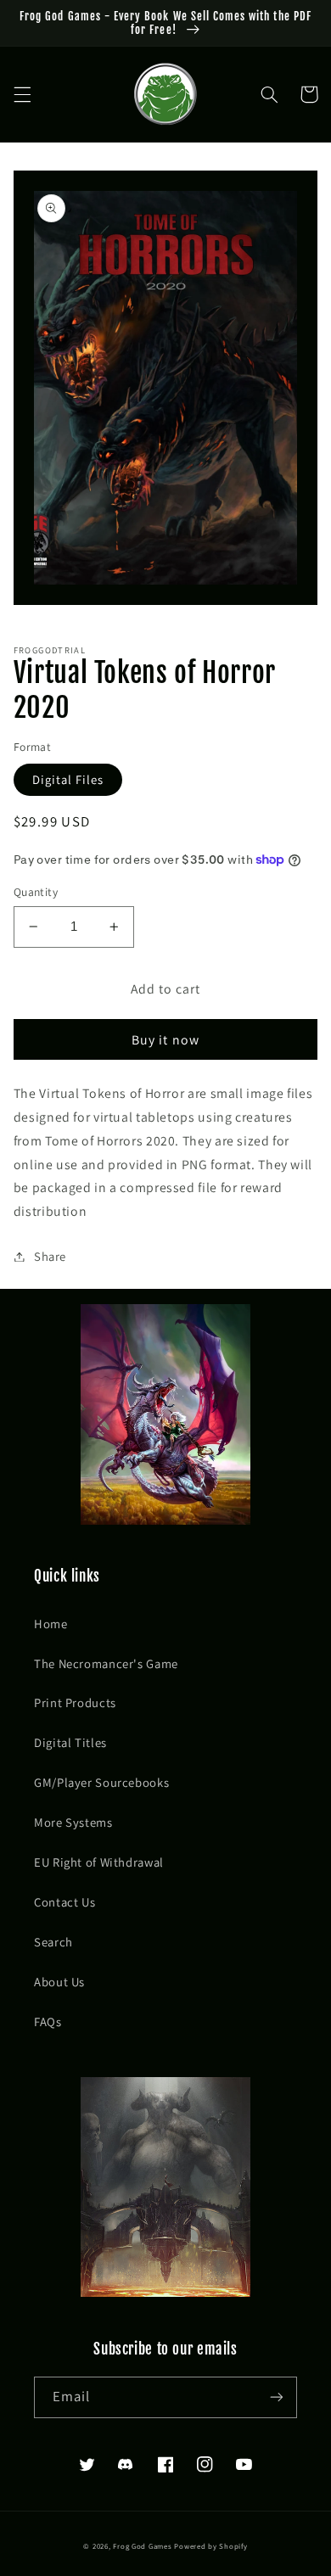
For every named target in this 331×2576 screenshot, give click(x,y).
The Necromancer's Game (106, 1663)
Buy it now (165, 1040)
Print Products (75, 1702)
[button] (22, 94)
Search (53, 1942)
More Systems (73, 1822)
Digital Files (68, 779)
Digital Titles (70, 1742)
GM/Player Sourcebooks (101, 1782)
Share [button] (50, 1256)
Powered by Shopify (210, 2546)
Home (51, 1624)
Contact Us (65, 1902)
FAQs (48, 2022)
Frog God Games (142, 2546)
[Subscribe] (277, 2397)
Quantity (36, 892)
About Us (59, 1982)
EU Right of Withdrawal (99, 1862)
